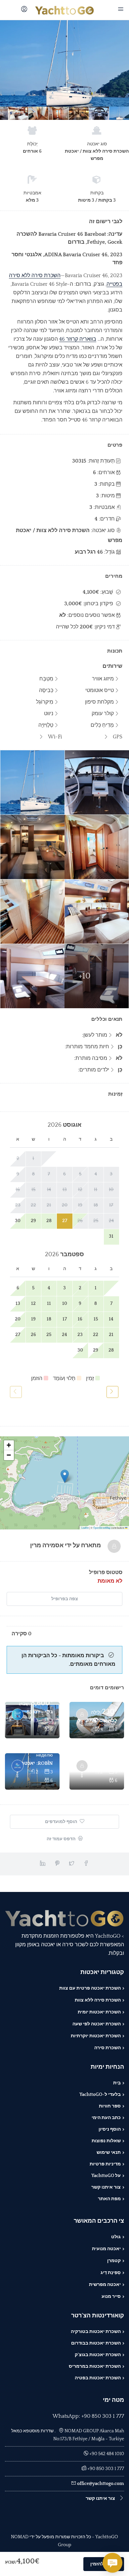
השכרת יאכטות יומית (99, 2012)
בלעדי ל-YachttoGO (100, 2095)
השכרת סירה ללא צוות (98, 2000)
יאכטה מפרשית (105, 2285)
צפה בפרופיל (65, 1599)
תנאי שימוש (109, 2153)
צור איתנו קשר (106, 2187)
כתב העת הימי (106, 2118)
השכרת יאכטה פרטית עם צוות (90, 1988)
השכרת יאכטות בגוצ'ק (98, 2355)
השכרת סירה (107, 2048)
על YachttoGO (106, 2176)
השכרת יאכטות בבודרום (96, 2343)
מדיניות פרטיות (105, 2164)
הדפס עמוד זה (62, 1839)
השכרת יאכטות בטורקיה (96, 2332)
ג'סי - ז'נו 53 (40, 1712)
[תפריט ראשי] (120, 10)
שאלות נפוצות (106, 2141)
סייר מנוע (111, 2297)
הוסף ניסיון (110, 2129)
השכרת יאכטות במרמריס (95, 2366)
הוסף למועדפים (62, 1822)
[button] (65, 1476)
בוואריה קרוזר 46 (78, 339)
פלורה (110, 1763)
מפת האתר (109, 2199)
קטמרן (114, 2261)
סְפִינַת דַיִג (111, 2273)
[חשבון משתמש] (23, 10)
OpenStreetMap (102, 1528)
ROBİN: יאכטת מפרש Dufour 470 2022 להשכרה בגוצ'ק (37, 1763)
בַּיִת (117, 2083)
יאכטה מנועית (106, 2249)
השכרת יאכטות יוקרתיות (96, 2036)
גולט (116, 2237)
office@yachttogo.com (101, 2484)
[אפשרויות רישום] (82, 1724)
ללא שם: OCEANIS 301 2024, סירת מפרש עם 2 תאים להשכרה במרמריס (102, 1721)
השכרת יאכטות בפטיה (98, 2378)
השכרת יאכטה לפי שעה (97, 2024)
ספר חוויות (110, 2106)
